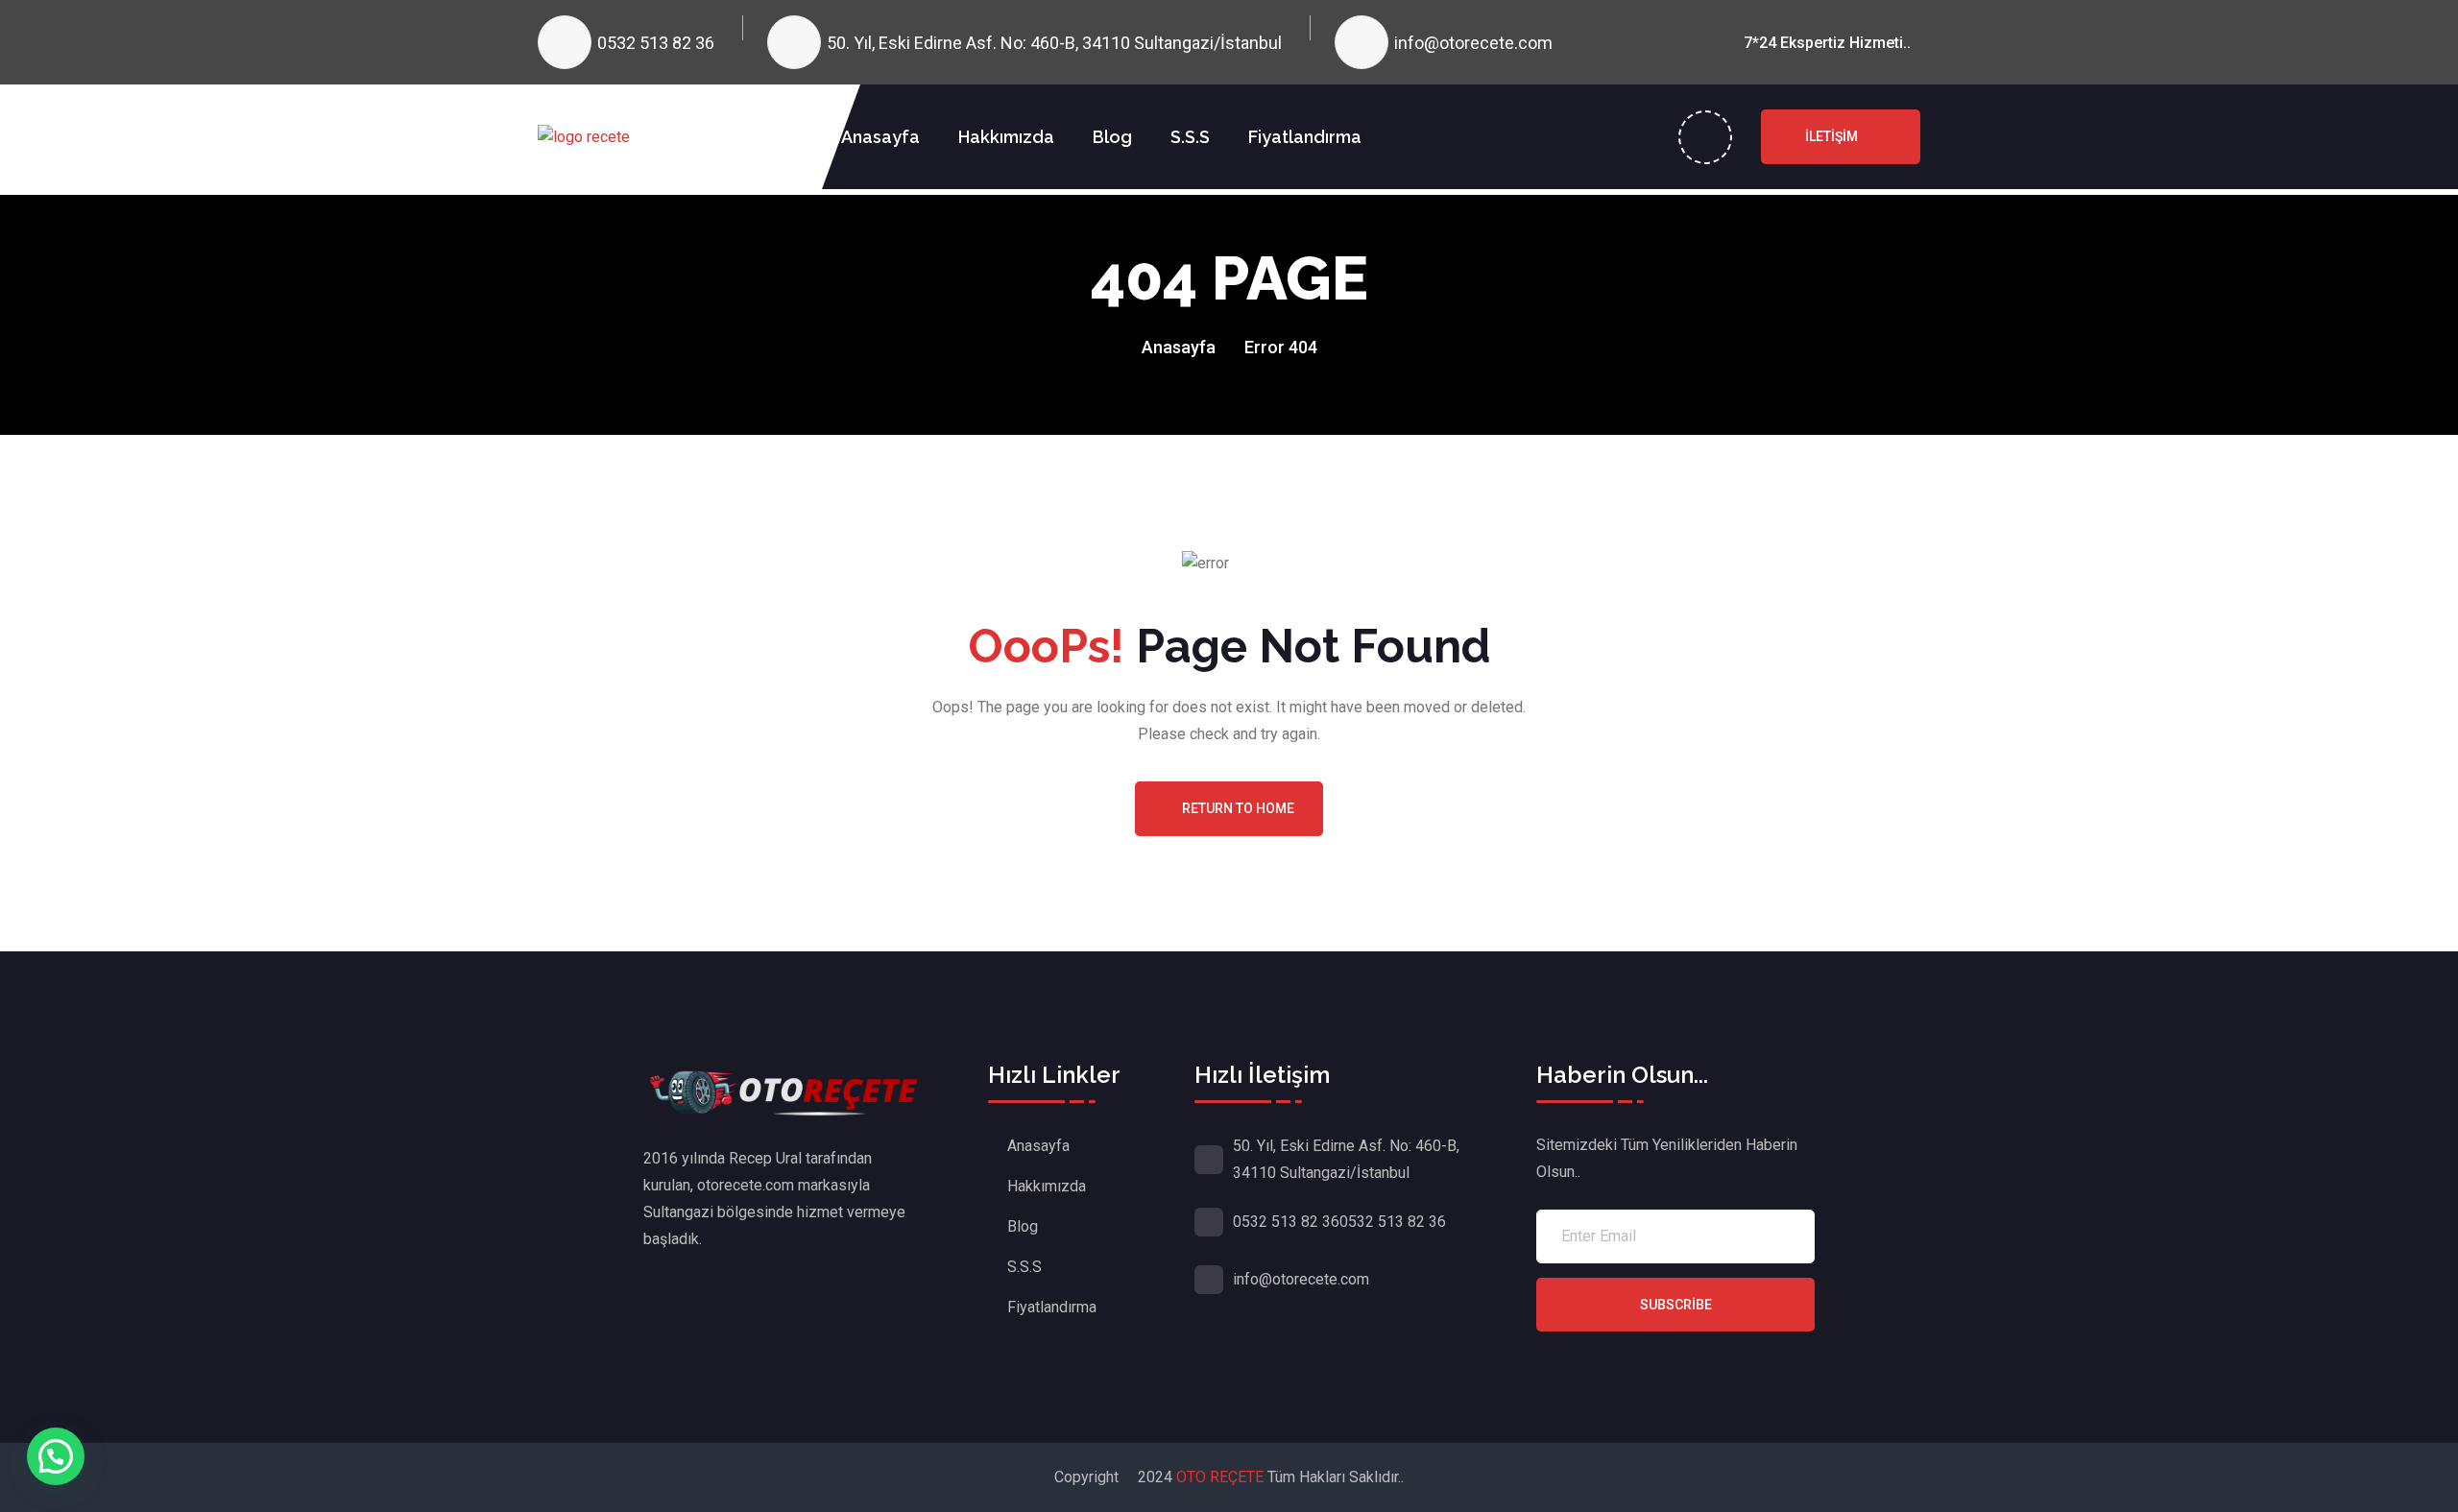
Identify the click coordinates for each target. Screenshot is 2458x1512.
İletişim (1831, 136)
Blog (1112, 137)
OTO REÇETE (1222, 1477)
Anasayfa (880, 137)
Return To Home (1238, 808)
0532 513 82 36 (656, 43)
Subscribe (1676, 1305)
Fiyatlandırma (1305, 137)
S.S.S (1190, 137)
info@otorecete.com (1473, 43)
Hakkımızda (1006, 137)
